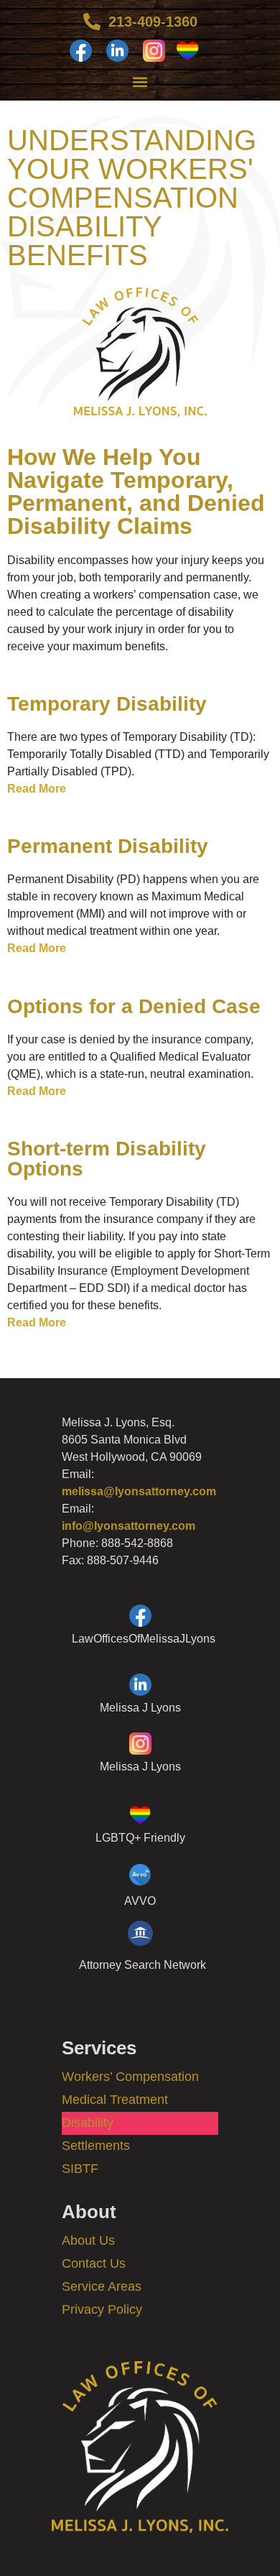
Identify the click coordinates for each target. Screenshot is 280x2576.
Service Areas (102, 2286)
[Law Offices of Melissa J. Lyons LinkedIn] (117, 51)
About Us (88, 2240)
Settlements (96, 2146)
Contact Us (94, 2263)
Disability (88, 2123)
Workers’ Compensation (130, 2077)
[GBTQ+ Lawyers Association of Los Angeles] (191, 51)
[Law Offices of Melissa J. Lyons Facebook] (81, 51)
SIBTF (80, 2169)
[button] (140, 82)
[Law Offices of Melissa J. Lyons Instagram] (154, 51)
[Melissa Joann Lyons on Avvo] (140, 1887)
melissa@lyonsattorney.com (139, 1491)
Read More (37, 789)
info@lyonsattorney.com (129, 1526)
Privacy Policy (102, 2309)
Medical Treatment (115, 2100)
